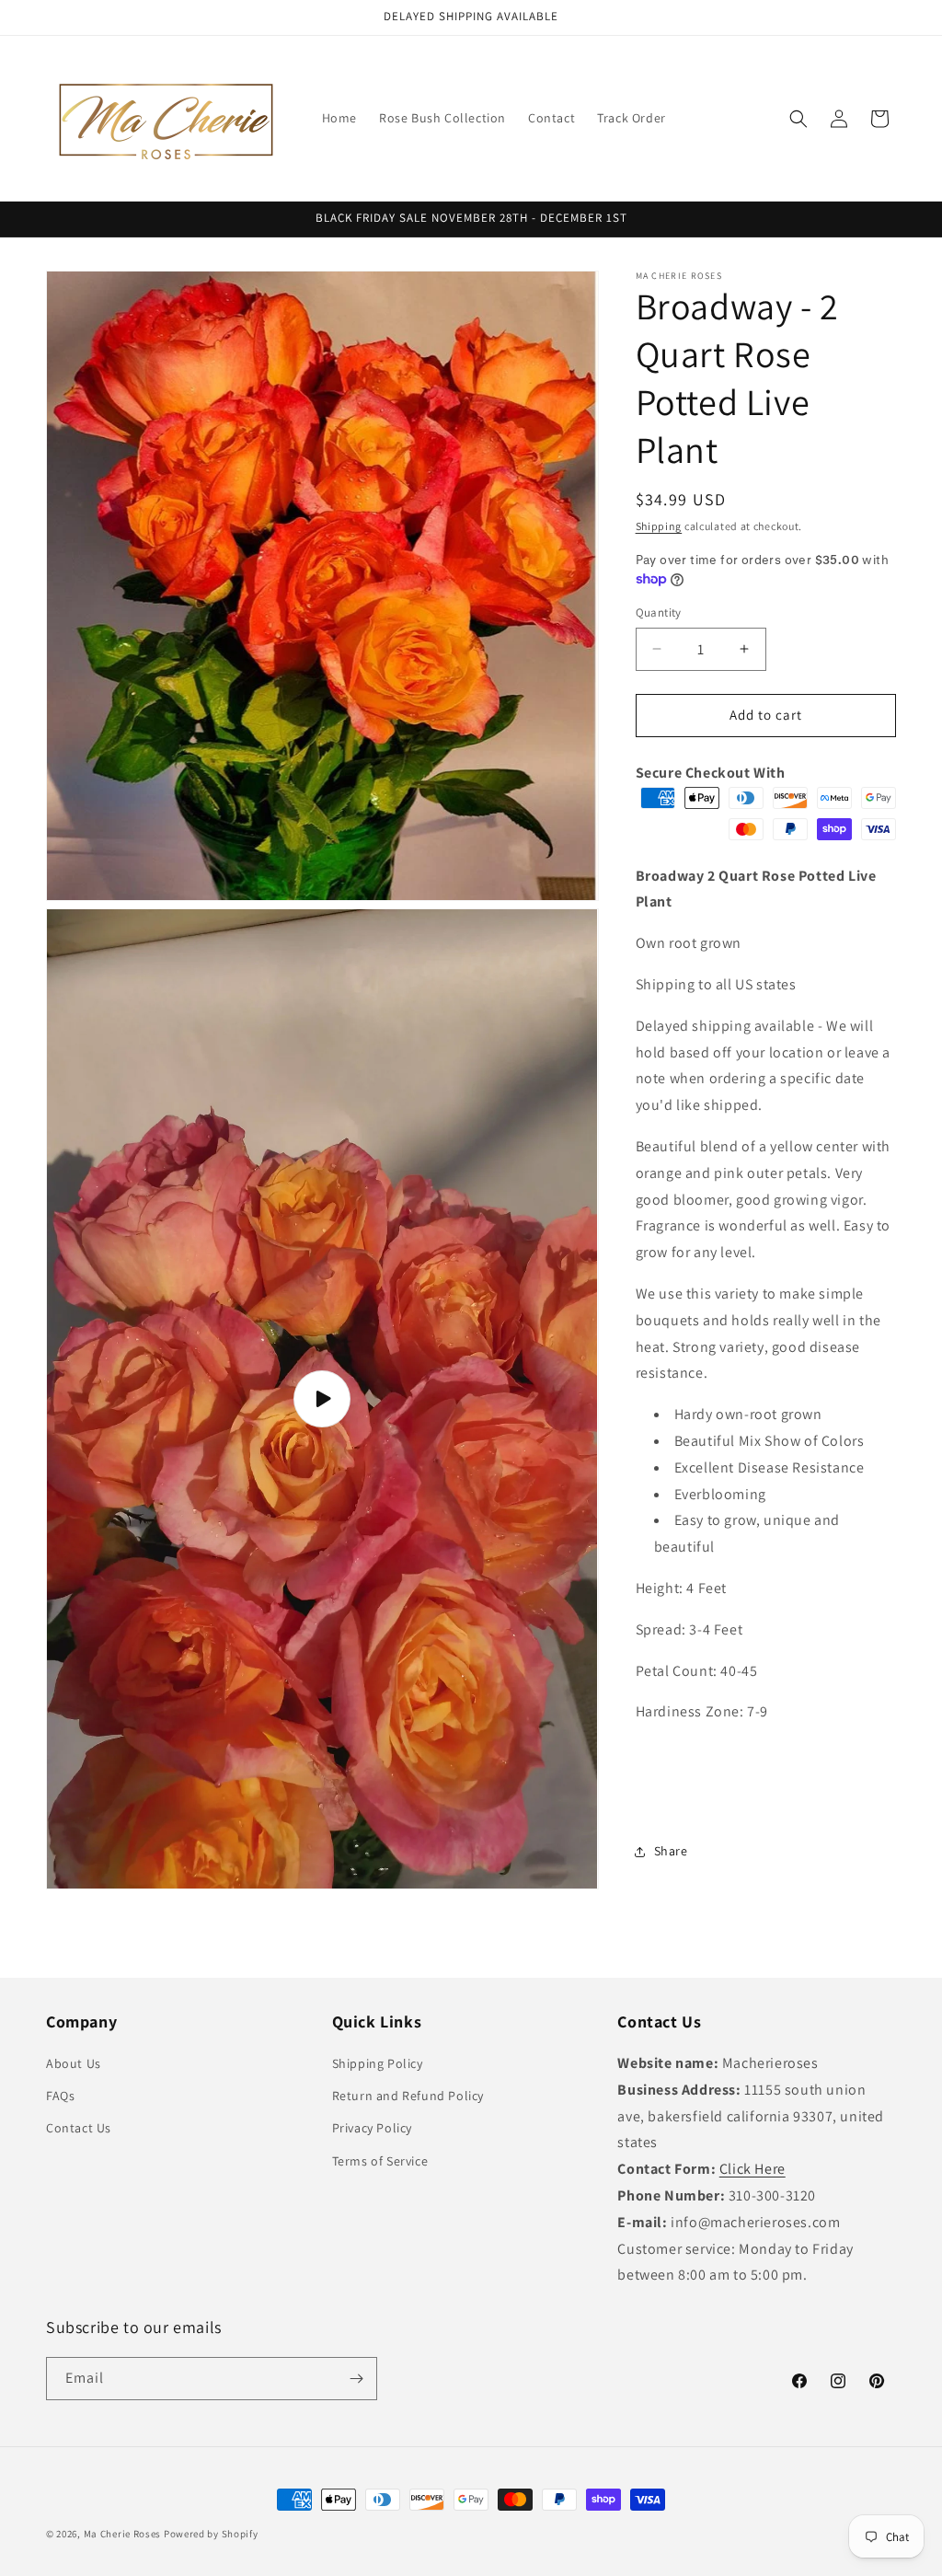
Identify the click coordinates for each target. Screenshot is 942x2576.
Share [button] (671, 1851)
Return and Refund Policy (408, 2096)
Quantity (659, 612)
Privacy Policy (372, 2128)
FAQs (60, 2096)
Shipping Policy (378, 2063)
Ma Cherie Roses (123, 2534)
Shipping (659, 526)
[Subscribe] (356, 2379)
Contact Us (79, 2128)
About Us (74, 2063)
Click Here (752, 2169)
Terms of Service (380, 2161)
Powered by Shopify (211, 2534)
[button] (798, 119)
